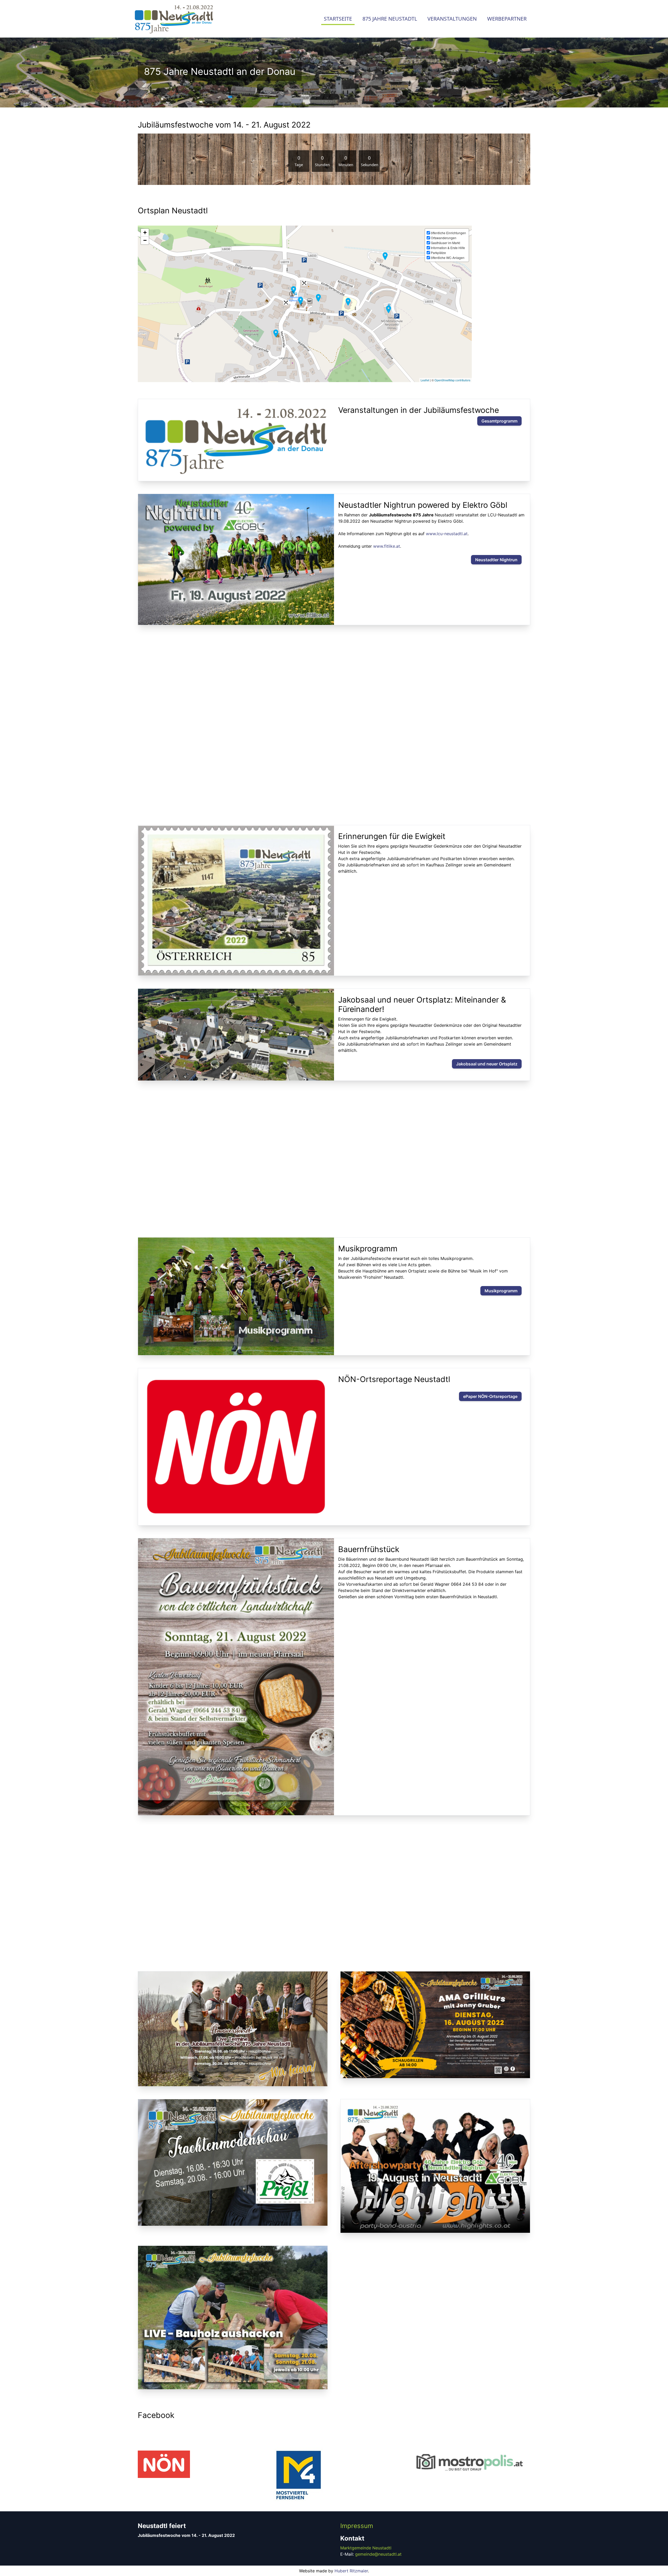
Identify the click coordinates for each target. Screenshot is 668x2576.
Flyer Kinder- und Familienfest (487, 704)
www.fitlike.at (387, 546)
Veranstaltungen (452, 19)
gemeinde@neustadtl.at (378, 2554)
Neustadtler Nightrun (496, 560)
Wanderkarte (505, 1134)
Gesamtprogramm (499, 421)
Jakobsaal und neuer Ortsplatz (487, 1064)
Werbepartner (507, 19)
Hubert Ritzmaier (351, 2571)
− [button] (145, 240)
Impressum (357, 2526)
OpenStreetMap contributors (452, 380)
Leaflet (425, 380)
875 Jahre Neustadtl (390, 19)
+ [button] (145, 233)
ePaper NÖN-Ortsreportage (490, 1396)
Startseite (338, 19)
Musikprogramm (501, 1291)
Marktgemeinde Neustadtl (366, 2548)
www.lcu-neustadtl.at (447, 534)
